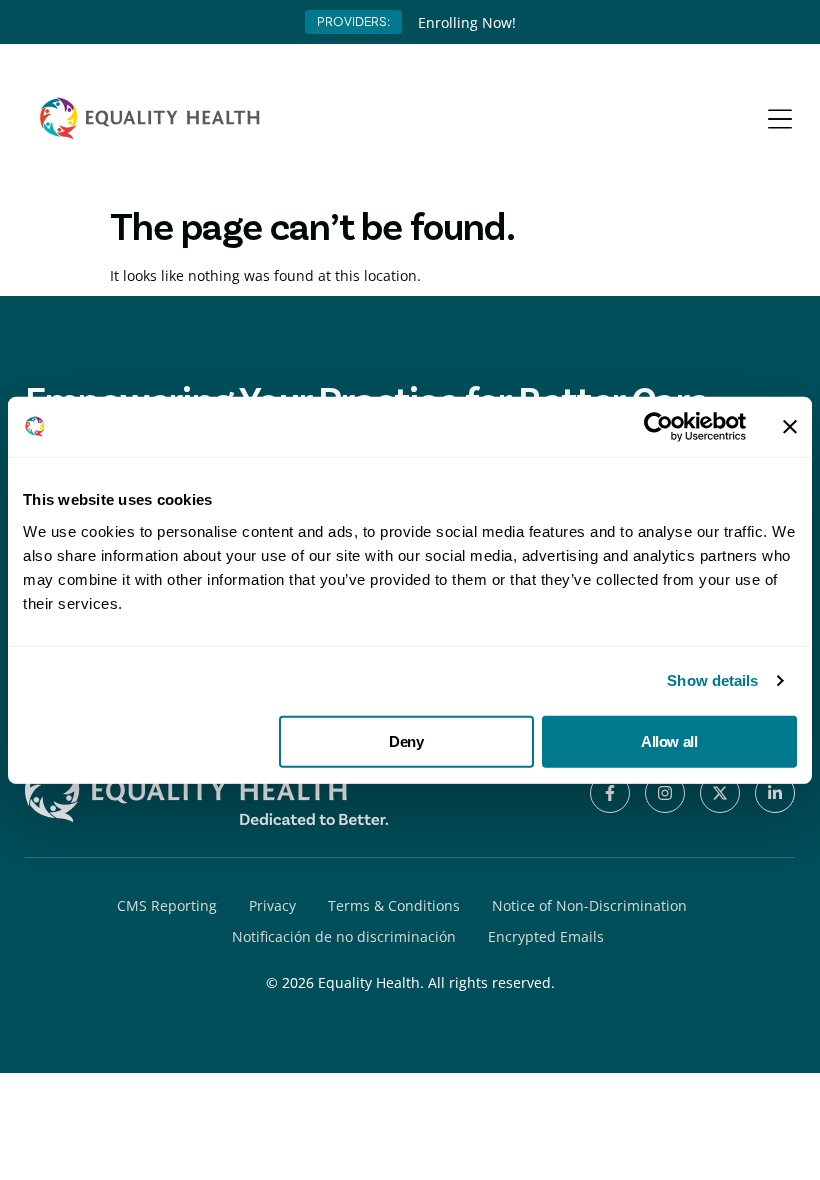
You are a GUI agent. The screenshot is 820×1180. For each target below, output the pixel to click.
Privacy (272, 905)
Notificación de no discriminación (344, 936)
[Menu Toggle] (780, 119)
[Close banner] (790, 427)
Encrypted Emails (546, 936)
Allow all (669, 740)
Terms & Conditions (394, 905)
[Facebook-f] (610, 793)
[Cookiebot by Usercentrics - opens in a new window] (658, 427)
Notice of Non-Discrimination (589, 905)
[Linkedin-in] (775, 793)
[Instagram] (665, 793)
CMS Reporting (167, 905)
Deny (406, 740)
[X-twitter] (720, 793)
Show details (712, 680)
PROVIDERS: (353, 21)
